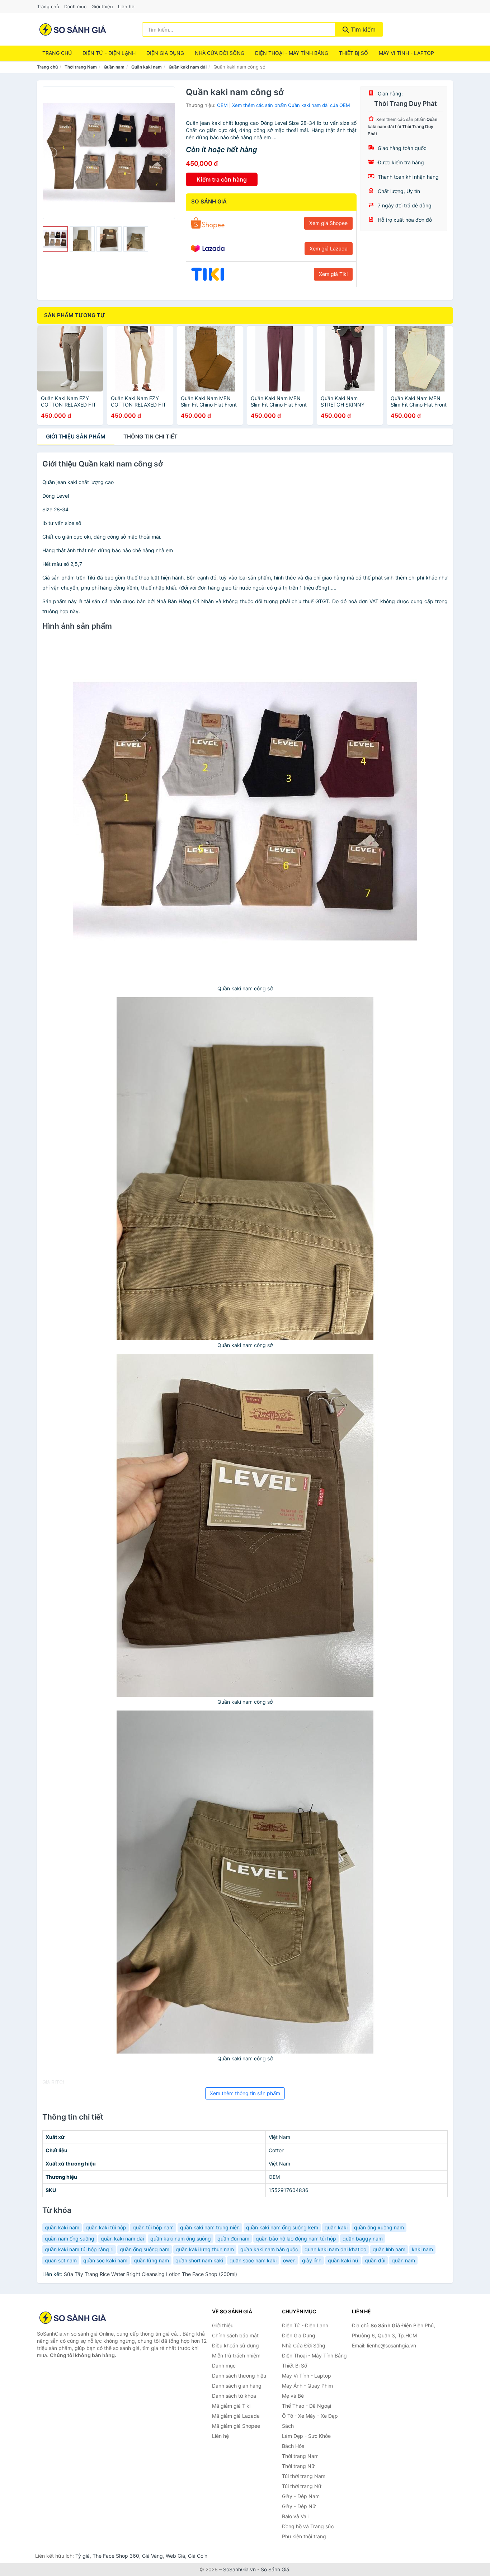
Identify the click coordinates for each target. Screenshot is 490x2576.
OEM (222, 105)
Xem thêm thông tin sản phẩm (245, 2093)
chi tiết (150, 437)
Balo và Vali (295, 2516)
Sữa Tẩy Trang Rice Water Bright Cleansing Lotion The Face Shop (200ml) (150, 2274)
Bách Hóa (293, 2446)
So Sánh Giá (275, 2569)
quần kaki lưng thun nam (205, 2249)
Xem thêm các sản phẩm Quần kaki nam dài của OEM (291, 105)
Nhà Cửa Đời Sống (220, 53)
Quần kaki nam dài (188, 67)
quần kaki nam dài (122, 2239)
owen (289, 2260)
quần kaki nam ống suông (181, 2239)
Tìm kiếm (362, 29)
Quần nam (114, 67)
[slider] (55, 239)
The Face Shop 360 (116, 2556)
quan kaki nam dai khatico (335, 2249)
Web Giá (175, 2556)
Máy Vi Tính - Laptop (406, 53)
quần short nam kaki (199, 2260)
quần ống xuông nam (379, 2227)
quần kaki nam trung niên (210, 2227)
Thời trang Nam (81, 67)
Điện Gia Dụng (165, 53)
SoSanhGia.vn (239, 2569)
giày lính (312, 2260)
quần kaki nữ (343, 2260)
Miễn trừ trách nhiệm (236, 2356)
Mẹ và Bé (293, 2396)
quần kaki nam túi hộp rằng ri (79, 2249)
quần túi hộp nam (153, 2227)
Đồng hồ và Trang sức (308, 2526)
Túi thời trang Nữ (302, 2486)
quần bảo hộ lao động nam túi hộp (296, 2239)
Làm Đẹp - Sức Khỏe (306, 2436)
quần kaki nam (62, 2227)
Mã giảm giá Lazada (236, 2416)
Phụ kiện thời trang (304, 2536)
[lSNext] (165, 153)
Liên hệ (126, 6)
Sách (288, 2426)
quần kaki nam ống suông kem (282, 2227)
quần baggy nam (363, 2239)
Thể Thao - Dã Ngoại (307, 2406)
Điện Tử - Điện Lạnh (109, 53)
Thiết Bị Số (354, 53)
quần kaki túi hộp (106, 2227)
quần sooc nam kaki (253, 2260)
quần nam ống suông (70, 2239)
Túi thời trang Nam (304, 2476)
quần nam (403, 2260)
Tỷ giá (83, 2556)
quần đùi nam (233, 2239)
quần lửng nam (151, 2260)
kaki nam (422, 2249)
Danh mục (75, 6)
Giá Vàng (152, 2556)
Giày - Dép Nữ (299, 2506)
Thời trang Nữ (298, 2466)
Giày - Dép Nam (301, 2496)
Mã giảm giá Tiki (231, 2406)
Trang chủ (48, 6)
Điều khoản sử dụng (235, 2345)
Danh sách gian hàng (237, 2386)
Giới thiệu (102, 6)
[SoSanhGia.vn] (73, 29)
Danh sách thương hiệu (239, 2376)
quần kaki (336, 2227)
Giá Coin (198, 2556)
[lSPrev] (52, 153)
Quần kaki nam (147, 67)
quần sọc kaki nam (105, 2260)
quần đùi (375, 2260)
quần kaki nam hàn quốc (269, 2249)
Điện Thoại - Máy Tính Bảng (292, 53)
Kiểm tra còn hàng (222, 179)
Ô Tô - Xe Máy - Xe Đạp (310, 2416)
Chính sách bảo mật (235, 2335)
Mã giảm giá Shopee (236, 2426)
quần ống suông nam (145, 2249)
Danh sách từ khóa (234, 2396)
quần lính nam (389, 2249)
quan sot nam (61, 2260)
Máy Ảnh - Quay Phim (307, 2386)
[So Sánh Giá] (73, 2318)
